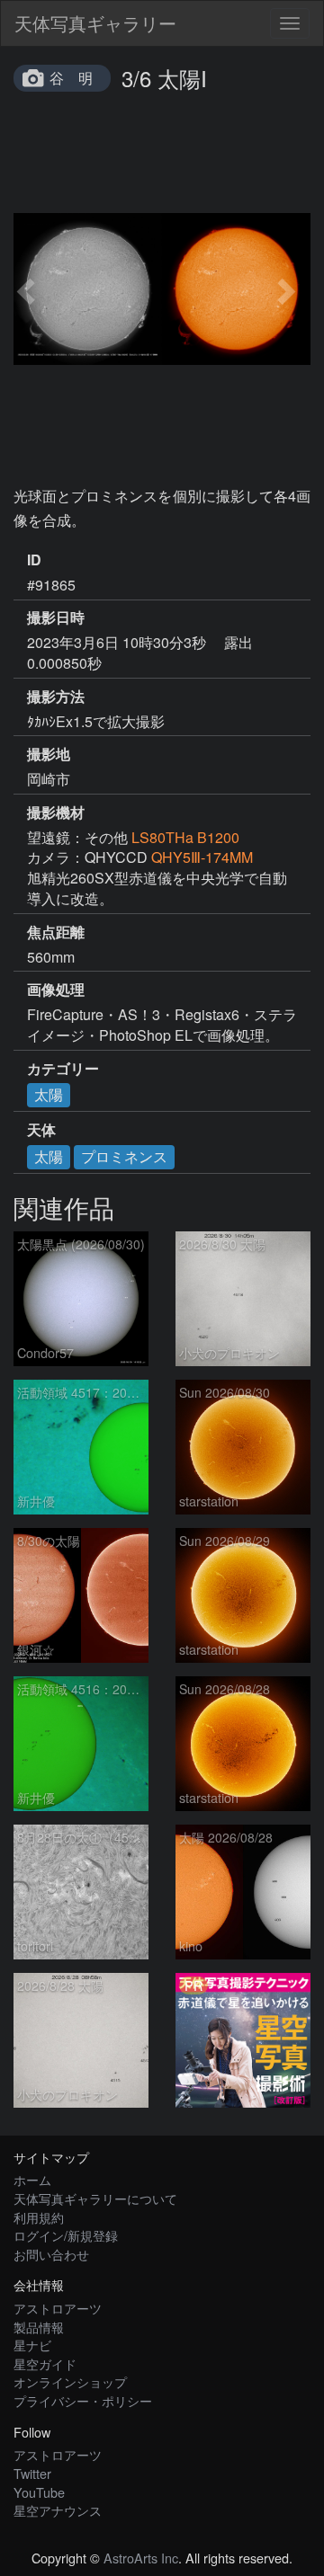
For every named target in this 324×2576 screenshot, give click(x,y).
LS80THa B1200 (185, 837)
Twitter (32, 2473)
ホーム (32, 2179)
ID (34, 560)
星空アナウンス (58, 2510)
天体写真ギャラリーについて (95, 2198)
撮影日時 (56, 617)
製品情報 (39, 2327)
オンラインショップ (70, 2381)
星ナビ (32, 2345)
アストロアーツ (58, 2308)
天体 (41, 1130)
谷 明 (71, 78)
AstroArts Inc (141, 2558)
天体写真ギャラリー (95, 23)
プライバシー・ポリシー (83, 2400)
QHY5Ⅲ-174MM (202, 857)
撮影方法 (56, 697)
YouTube (39, 2492)
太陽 (49, 1094)
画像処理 (56, 990)
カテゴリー (63, 1069)
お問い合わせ (51, 2254)
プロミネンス (124, 1156)
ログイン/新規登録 (66, 2235)
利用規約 (39, 2217)
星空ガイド (45, 2363)
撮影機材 (56, 813)
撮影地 (49, 754)
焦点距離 (56, 932)
